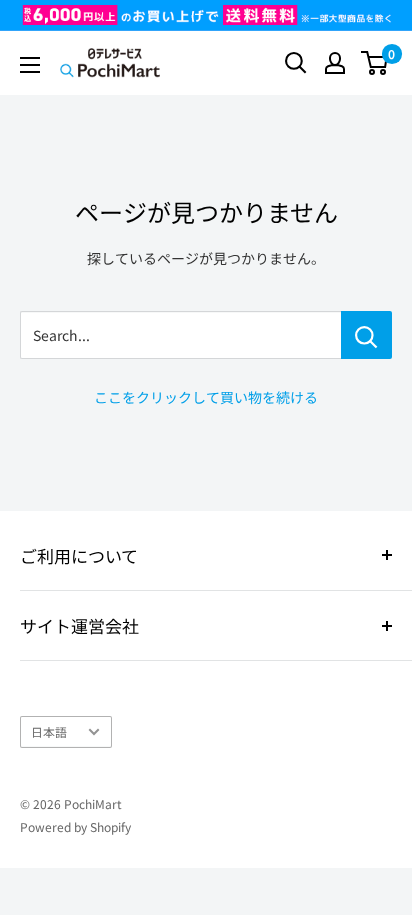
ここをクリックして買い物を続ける (206, 397)
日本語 (49, 731)
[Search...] (366, 335)
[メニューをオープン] (30, 65)
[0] (375, 63)
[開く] (296, 63)
